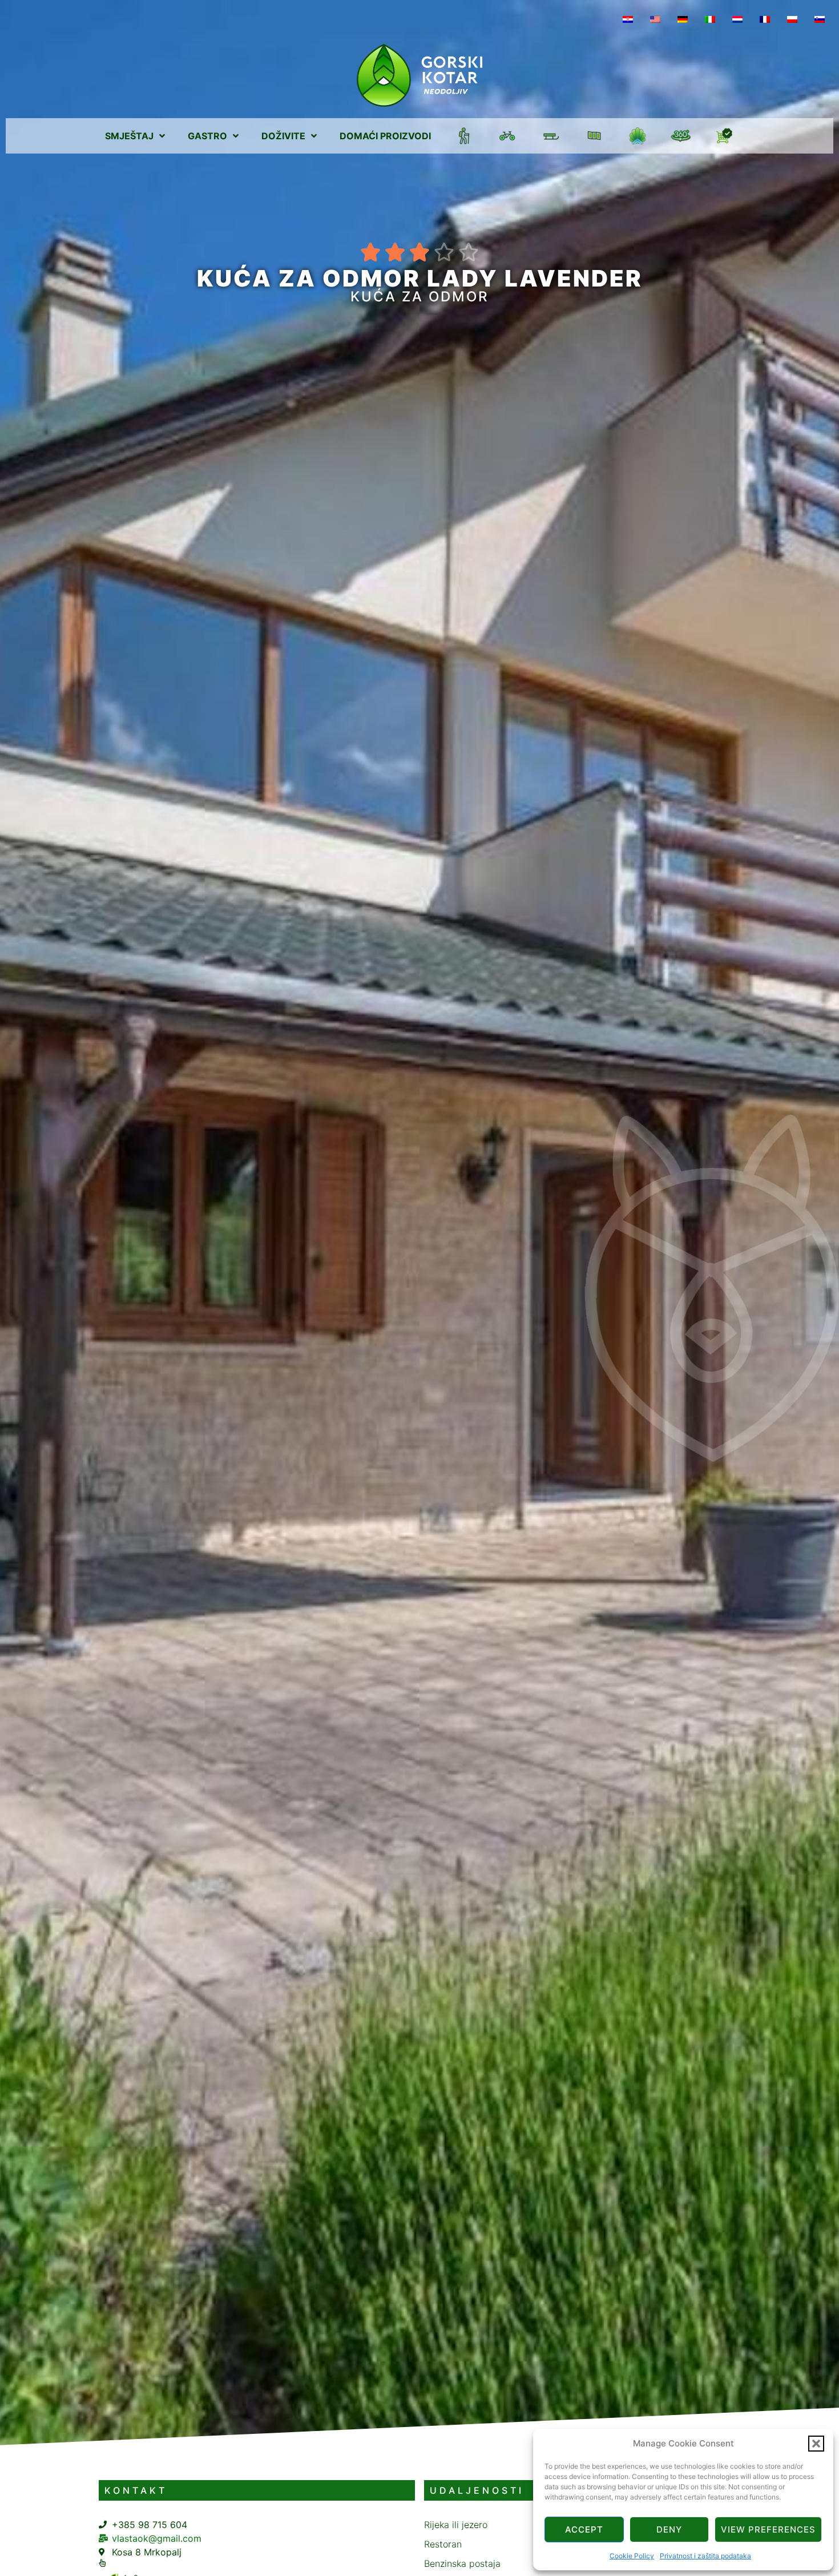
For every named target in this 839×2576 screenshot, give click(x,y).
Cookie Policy (632, 2556)
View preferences (768, 2529)
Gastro (207, 136)
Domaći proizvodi (385, 136)
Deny (669, 2529)
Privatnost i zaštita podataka (705, 2556)
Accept (584, 2529)
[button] (816, 2444)
